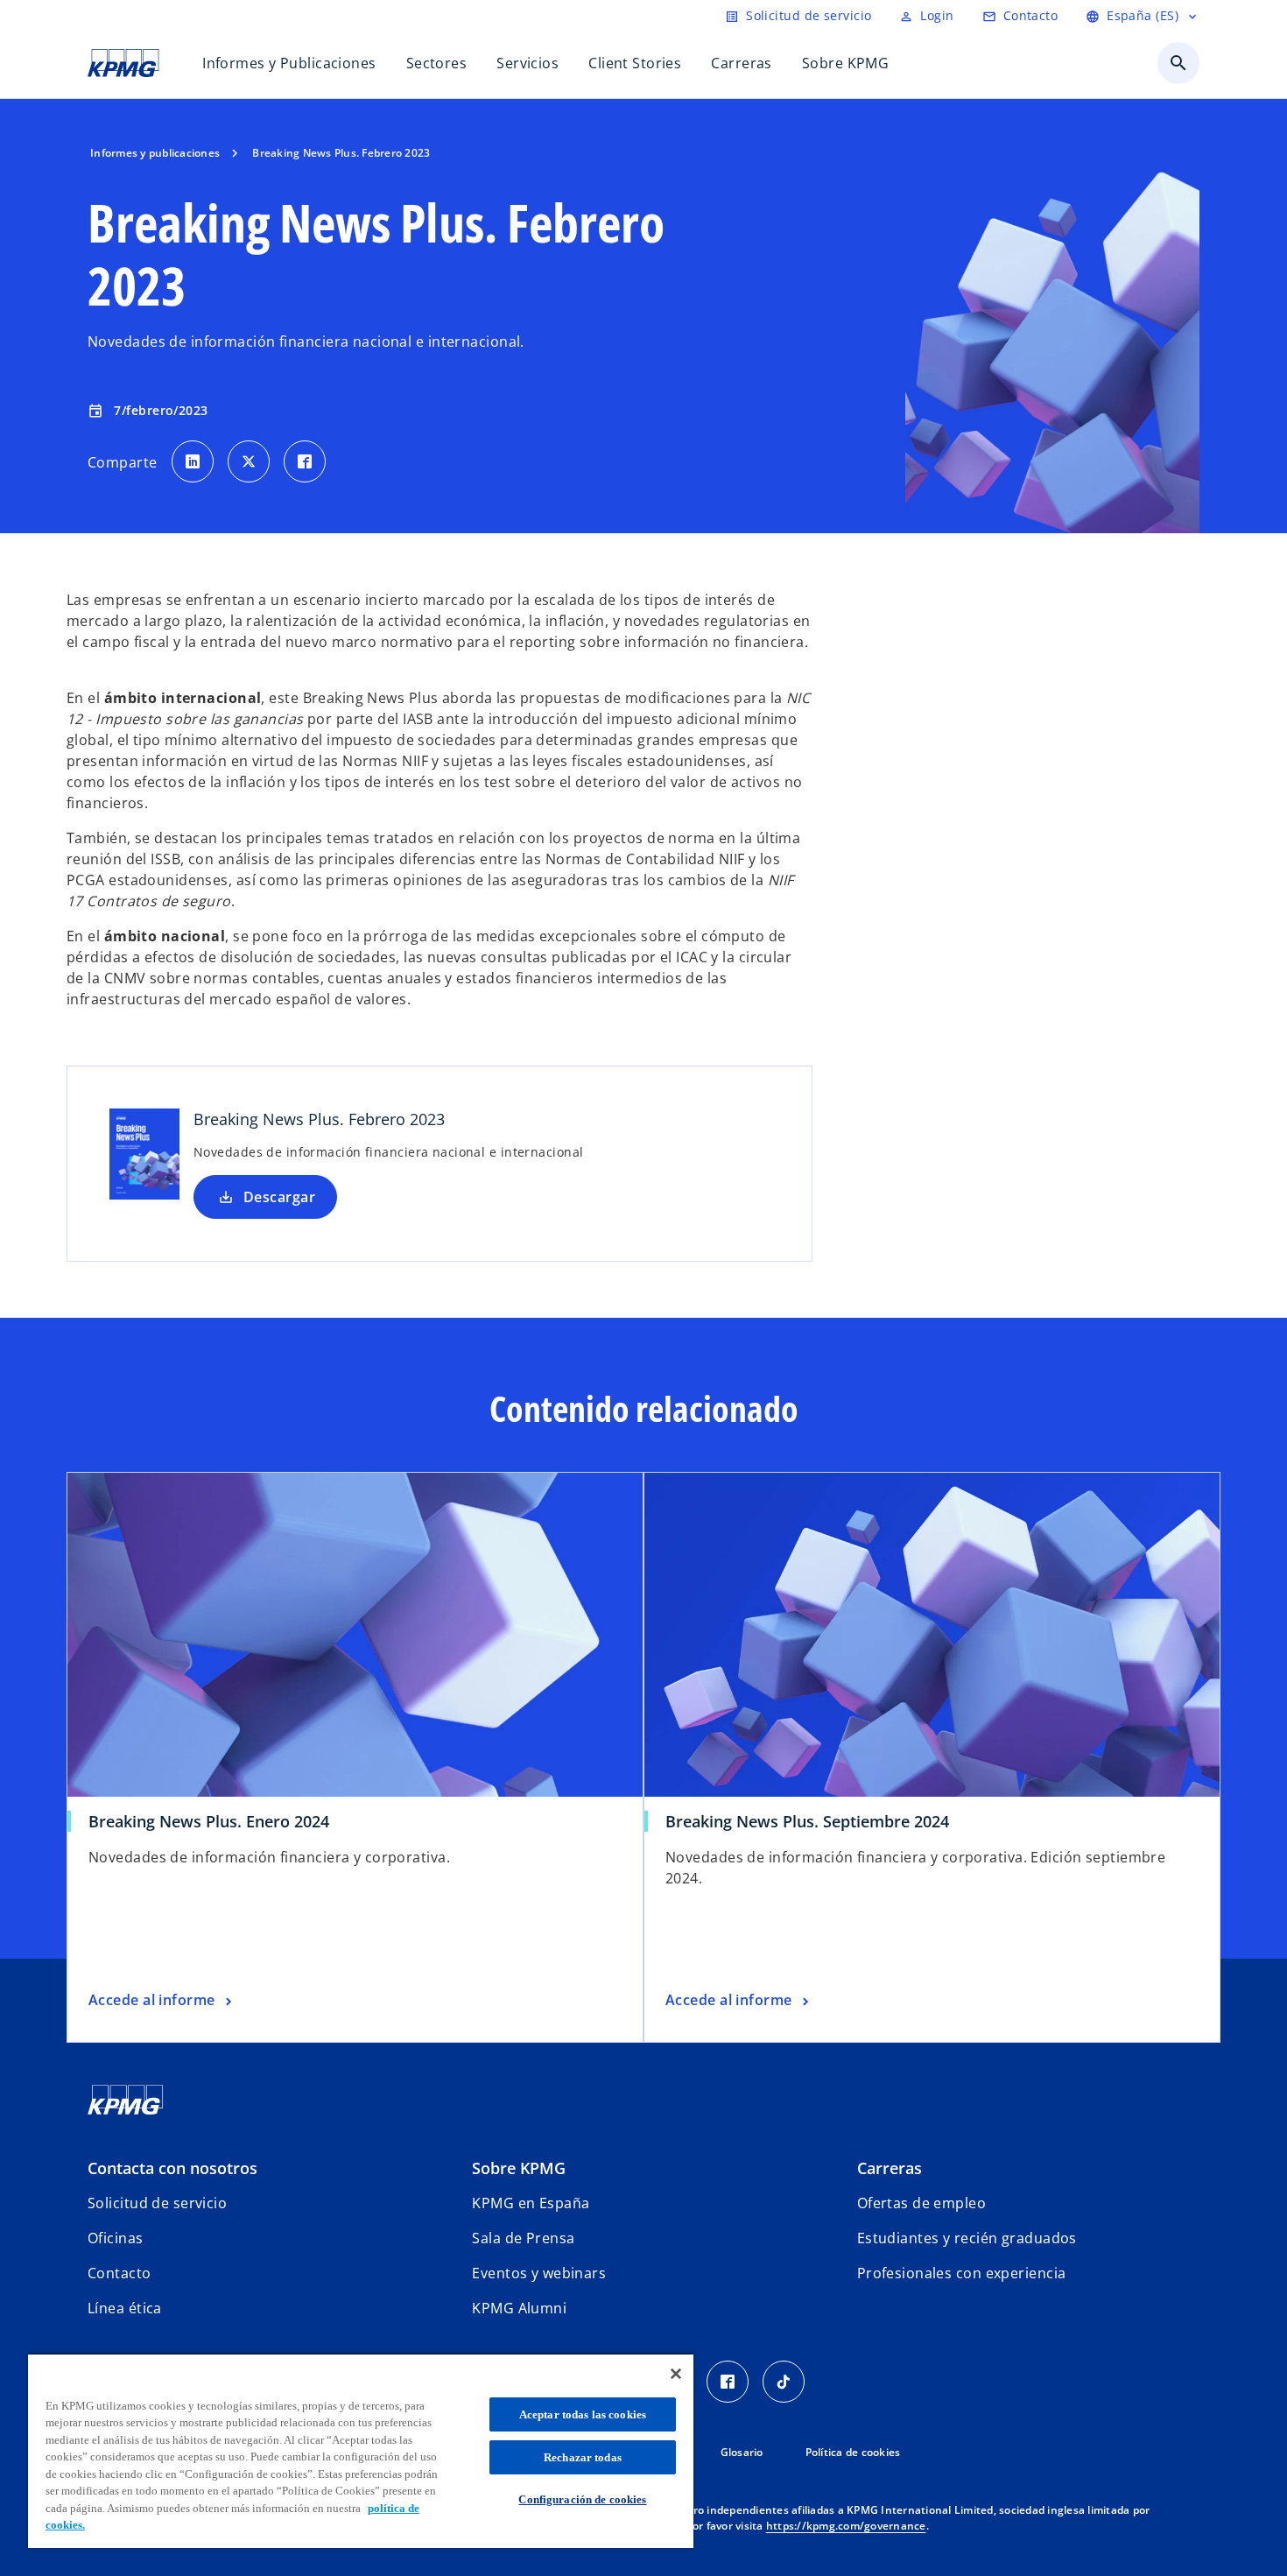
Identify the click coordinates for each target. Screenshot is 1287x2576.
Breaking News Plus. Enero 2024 (209, 1821)
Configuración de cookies (582, 2499)
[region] (361, 2450)
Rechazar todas (583, 2457)
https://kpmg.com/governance (846, 2526)
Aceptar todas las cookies (583, 2414)
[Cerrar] (676, 2374)
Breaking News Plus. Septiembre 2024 (807, 1821)
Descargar (279, 1197)
